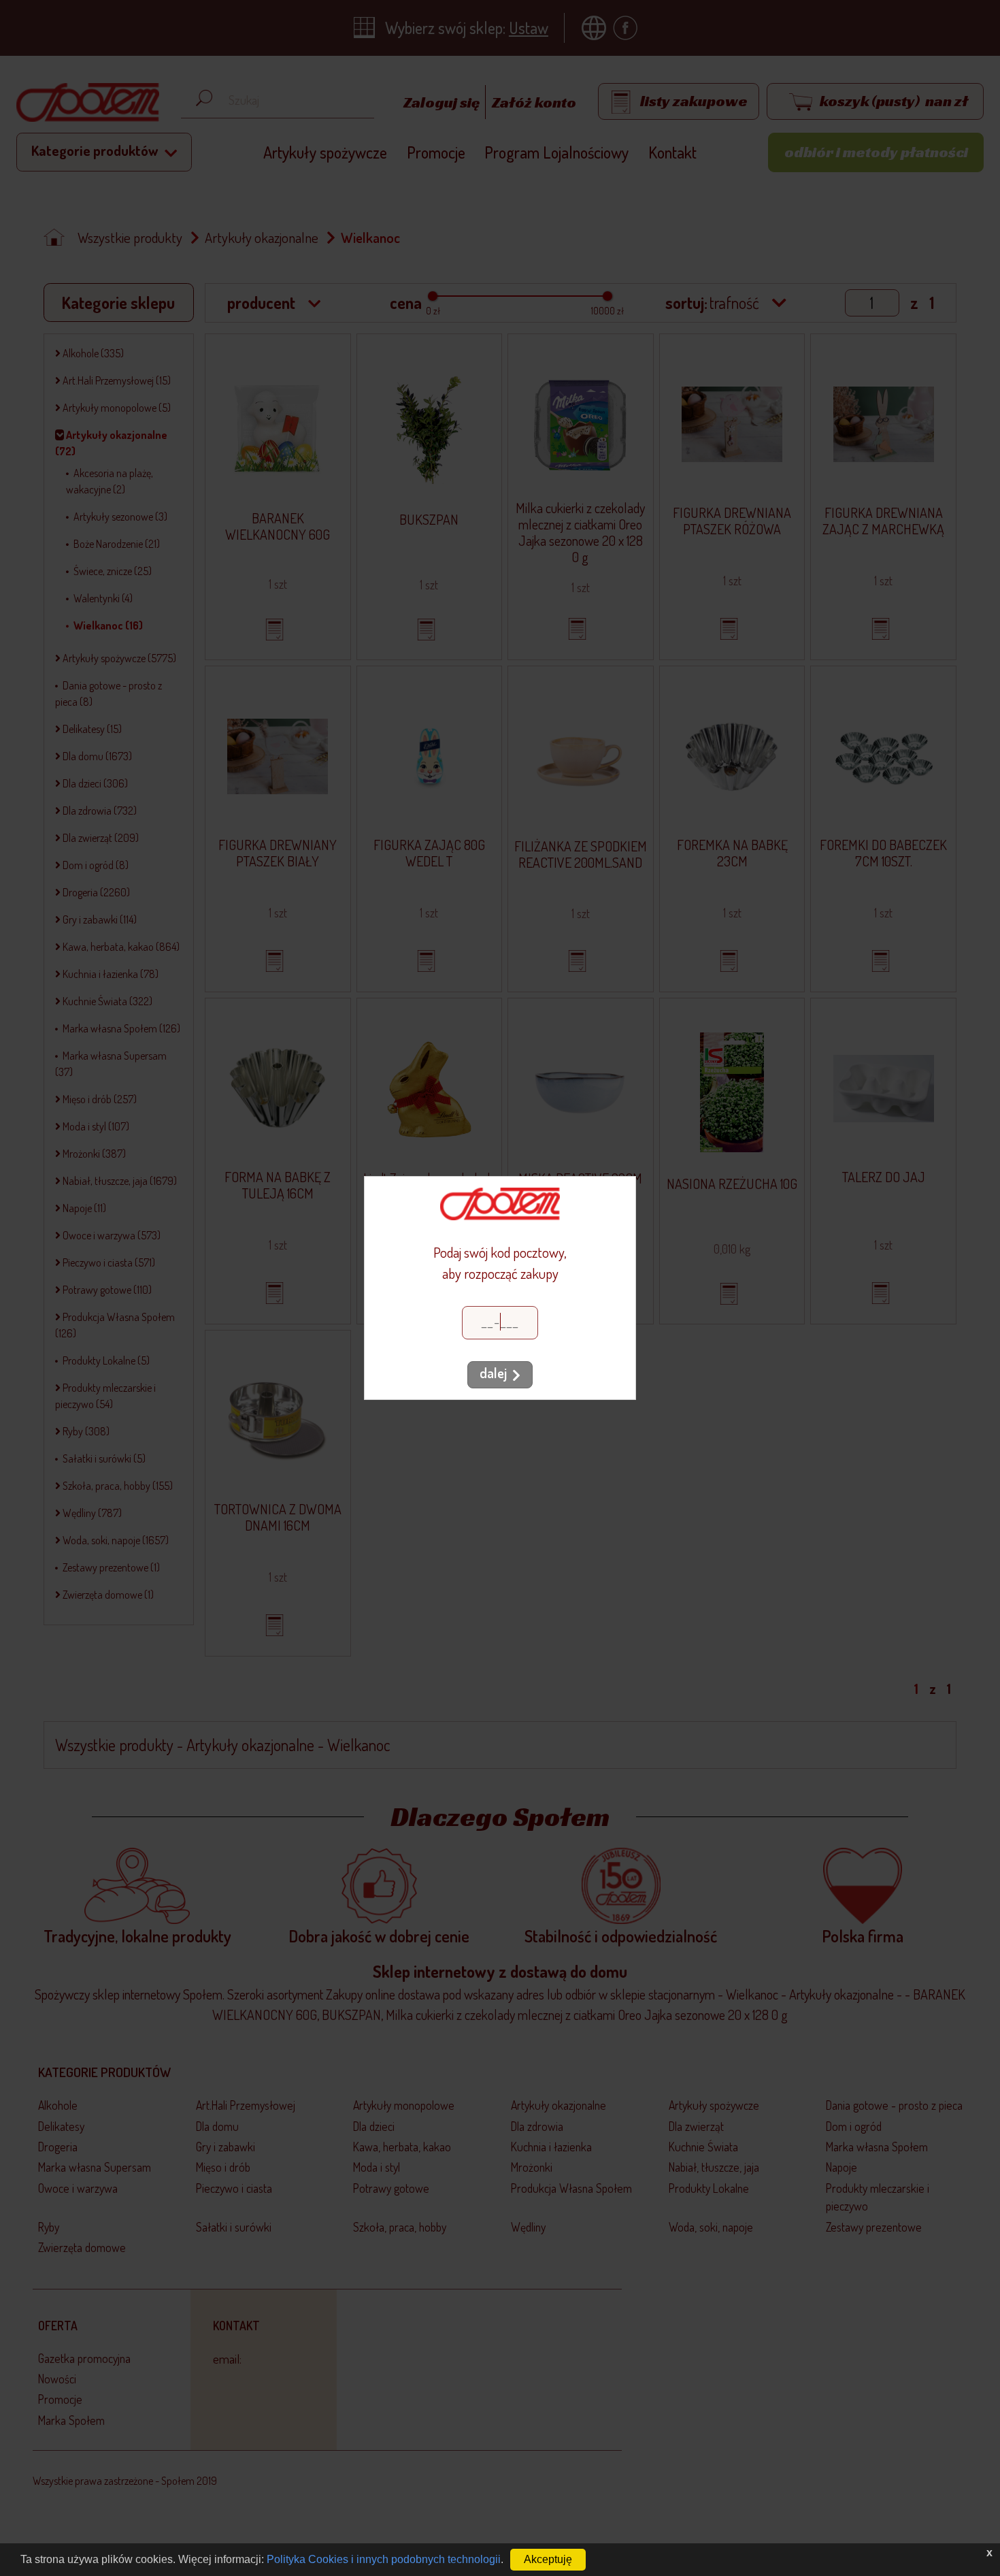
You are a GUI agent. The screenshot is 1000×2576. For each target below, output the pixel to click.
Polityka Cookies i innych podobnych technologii (384, 2559)
